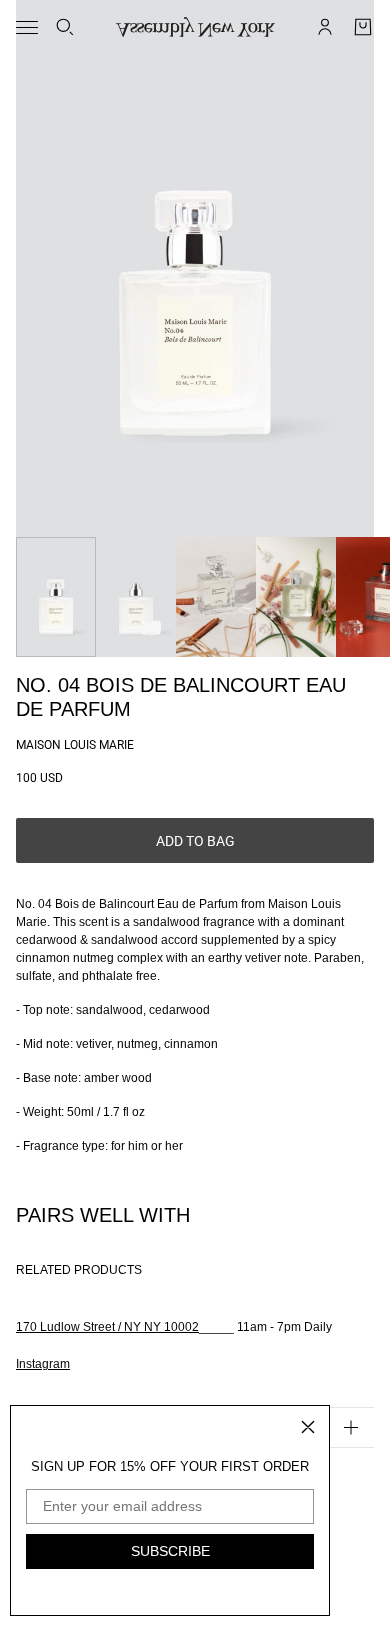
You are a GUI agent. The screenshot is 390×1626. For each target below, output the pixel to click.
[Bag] (363, 27)
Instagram (43, 1364)
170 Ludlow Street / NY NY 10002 (107, 1327)
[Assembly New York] (195, 27)
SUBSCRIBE (170, 1551)
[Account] (325, 27)
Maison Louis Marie (75, 745)
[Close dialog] (308, 1427)
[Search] (65, 27)
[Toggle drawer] (27, 27)
